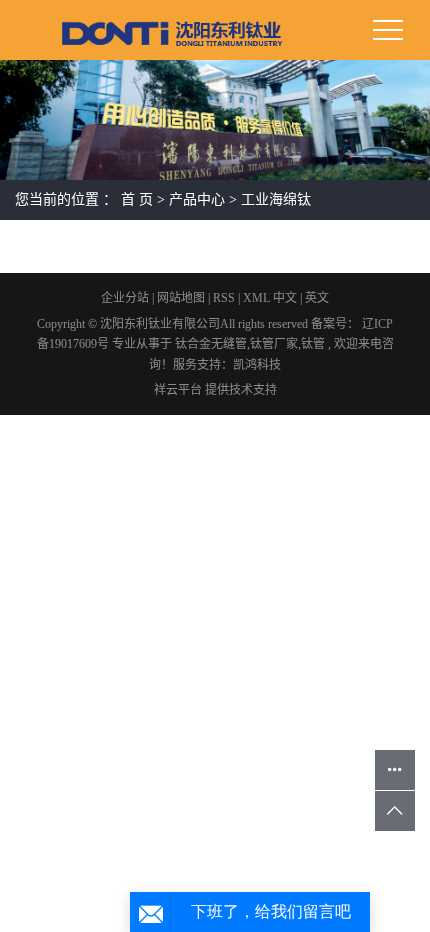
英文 (317, 298)
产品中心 (197, 199)
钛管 (313, 344)
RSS (224, 298)
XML (256, 298)
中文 (285, 298)
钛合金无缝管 (211, 344)
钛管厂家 (274, 344)
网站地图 (182, 298)
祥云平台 (178, 390)
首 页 (137, 199)
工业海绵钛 (276, 199)
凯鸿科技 (257, 365)
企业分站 (125, 298)
